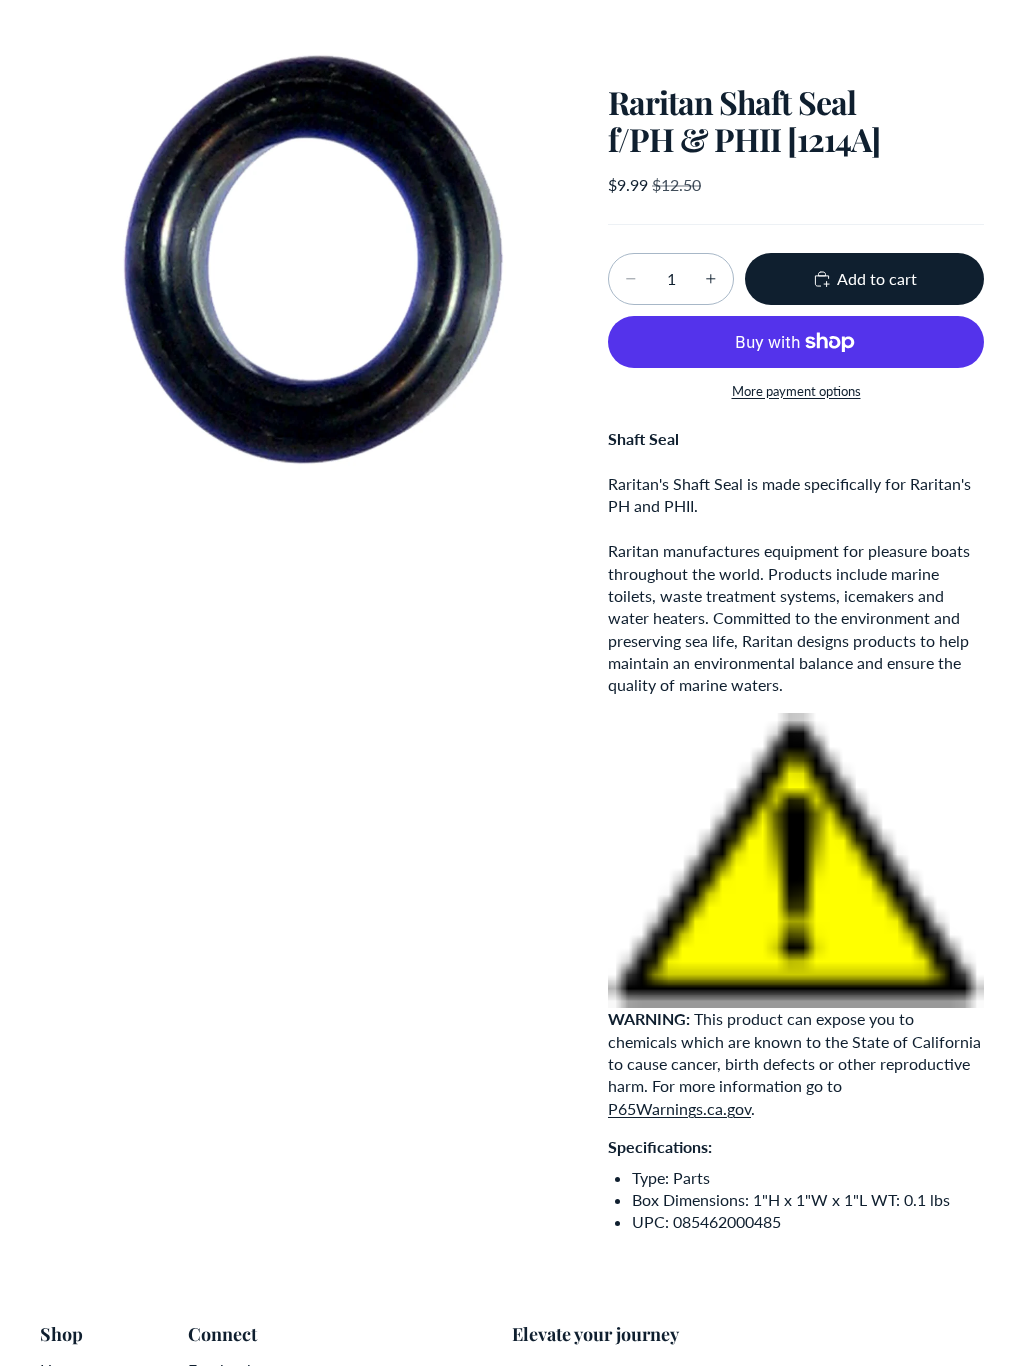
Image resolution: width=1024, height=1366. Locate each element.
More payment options (796, 391)
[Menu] (23, 30)
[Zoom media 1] (300, 260)
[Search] (66, 30)
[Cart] (1000, 30)
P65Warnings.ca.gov (679, 1108)
